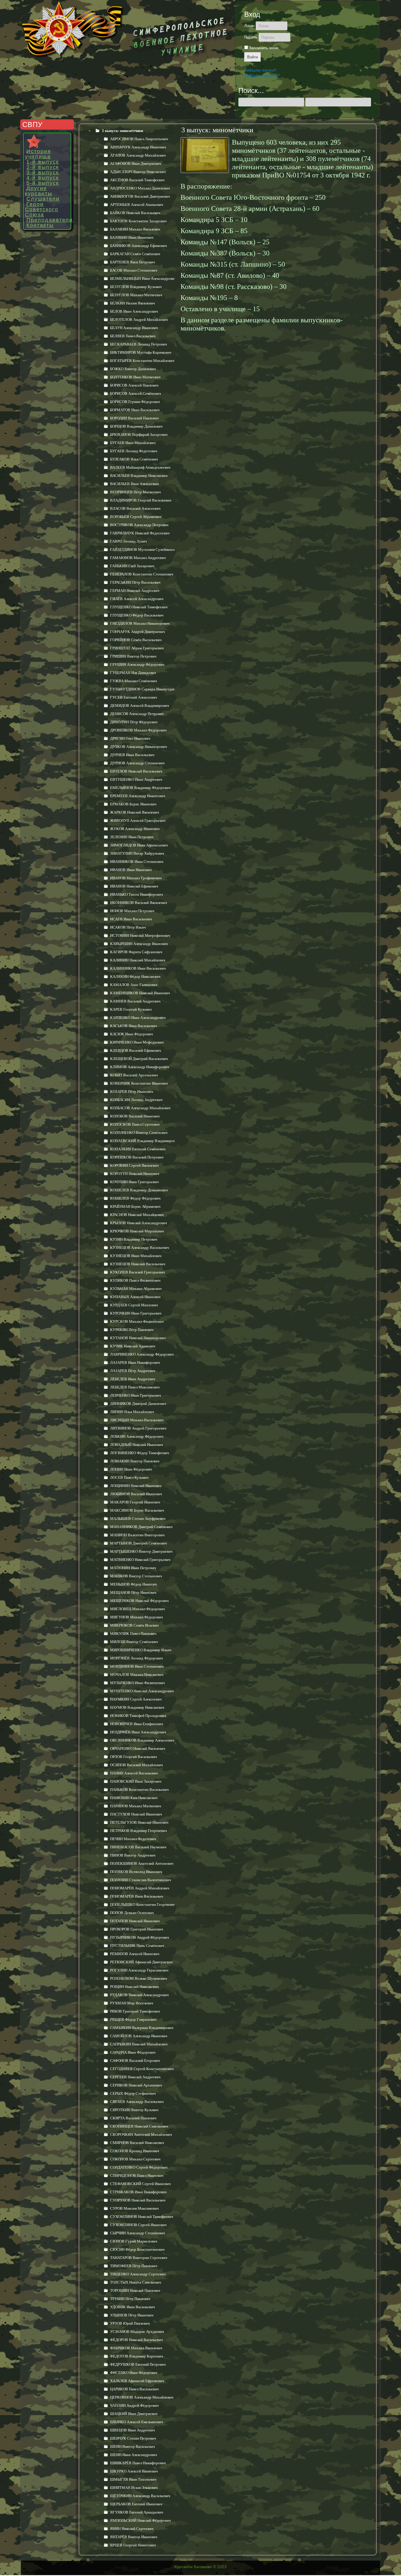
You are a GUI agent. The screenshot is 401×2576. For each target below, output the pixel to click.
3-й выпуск (43, 172)
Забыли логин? (260, 70)
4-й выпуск (43, 178)
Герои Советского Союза (42, 209)
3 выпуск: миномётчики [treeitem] (122, 131)
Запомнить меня (263, 48)
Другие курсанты (39, 191)
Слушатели (43, 199)
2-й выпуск (43, 167)
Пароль (251, 37)
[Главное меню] (47, 142)
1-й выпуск (43, 162)
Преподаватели (48, 220)
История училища (38, 154)
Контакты (40, 225)
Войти (252, 57)
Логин (249, 26)
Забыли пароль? (262, 75)
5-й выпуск (43, 183)
